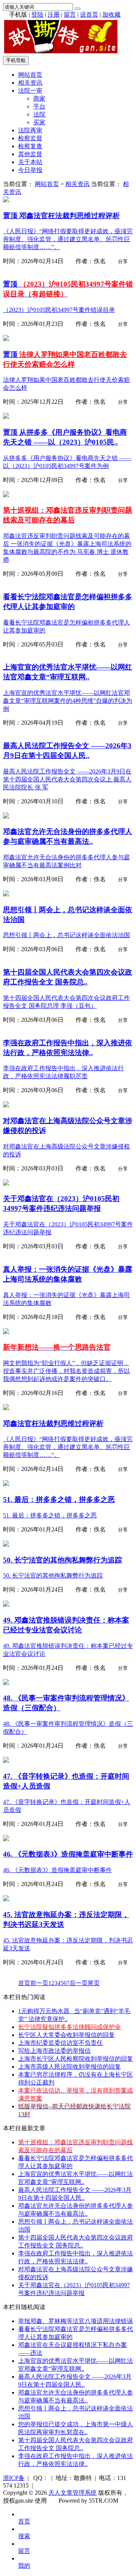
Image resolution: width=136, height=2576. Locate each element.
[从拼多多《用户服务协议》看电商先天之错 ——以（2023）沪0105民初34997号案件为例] (6, 417)
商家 (39, 98)
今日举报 (30, 170)
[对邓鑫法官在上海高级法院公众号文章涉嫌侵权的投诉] (6, 1105)
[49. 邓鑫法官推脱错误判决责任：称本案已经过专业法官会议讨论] (6, 1605)
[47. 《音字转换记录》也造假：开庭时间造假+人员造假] (6, 1761)
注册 (54, 15)
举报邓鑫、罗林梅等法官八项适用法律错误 (76, 2321)
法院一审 (30, 91)
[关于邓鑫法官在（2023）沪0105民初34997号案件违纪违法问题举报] (6, 1183)
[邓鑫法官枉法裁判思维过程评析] (6, 200)
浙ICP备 (14, 2478)
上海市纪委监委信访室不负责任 (60, 2043)
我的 (24, 2566)
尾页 (94, 1983)
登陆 (37, 15)
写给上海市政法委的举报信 (54, 2051)
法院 (39, 114)
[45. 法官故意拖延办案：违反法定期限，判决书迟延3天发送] (6, 1899)
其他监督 (30, 154)
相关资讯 (30, 83)
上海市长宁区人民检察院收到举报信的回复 (76, 2059)
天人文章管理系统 (73, 2493)
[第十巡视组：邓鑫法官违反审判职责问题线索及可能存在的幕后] (6, 495)
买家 (39, 122)
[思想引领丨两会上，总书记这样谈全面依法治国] (6, 894)
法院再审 (30, 130)
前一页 (39, 1983)
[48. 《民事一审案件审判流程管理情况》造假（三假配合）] (6, 1683)
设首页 (89, 15)
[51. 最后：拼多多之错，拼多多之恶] (6, 1484)
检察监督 (30, 138)
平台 (39, 106)
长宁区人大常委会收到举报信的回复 (66, 2035)
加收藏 (111, 15)
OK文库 (56, 2508)
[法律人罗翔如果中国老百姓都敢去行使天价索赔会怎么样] (6, 339)
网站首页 (30, 75)
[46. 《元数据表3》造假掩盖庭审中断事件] (6, 1839)
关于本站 (30, 162)
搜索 (24, 2536)
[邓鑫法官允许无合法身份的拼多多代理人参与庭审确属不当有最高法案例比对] (6, 816)
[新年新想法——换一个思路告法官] (6, 1332)
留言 (70, 15)
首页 (24, 1983)
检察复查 (30, 146)
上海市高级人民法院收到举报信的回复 (70, 2067)
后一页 (79, 1983)
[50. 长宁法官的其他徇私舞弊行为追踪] (6, 1545)
